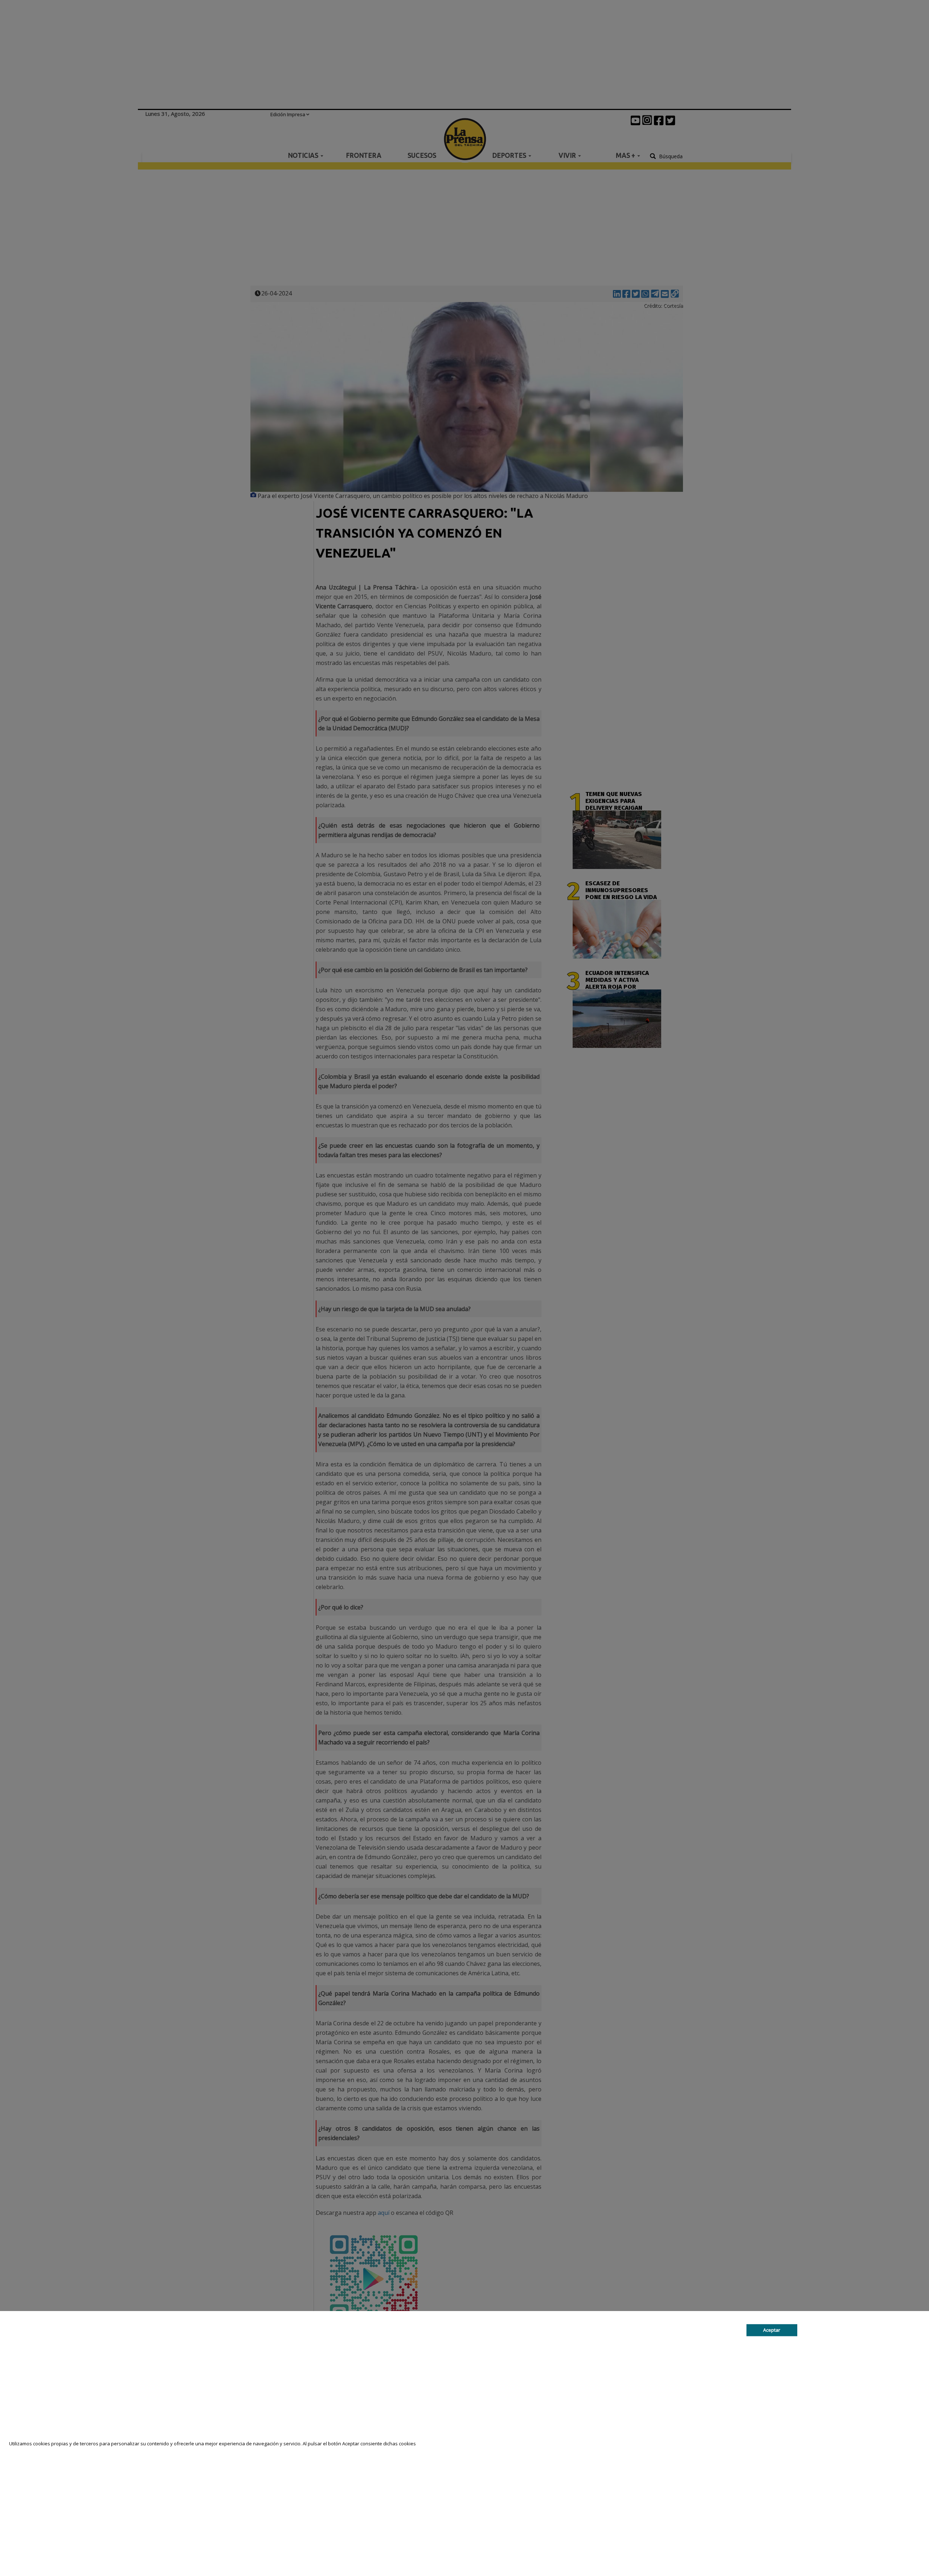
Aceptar (772, 2330)
